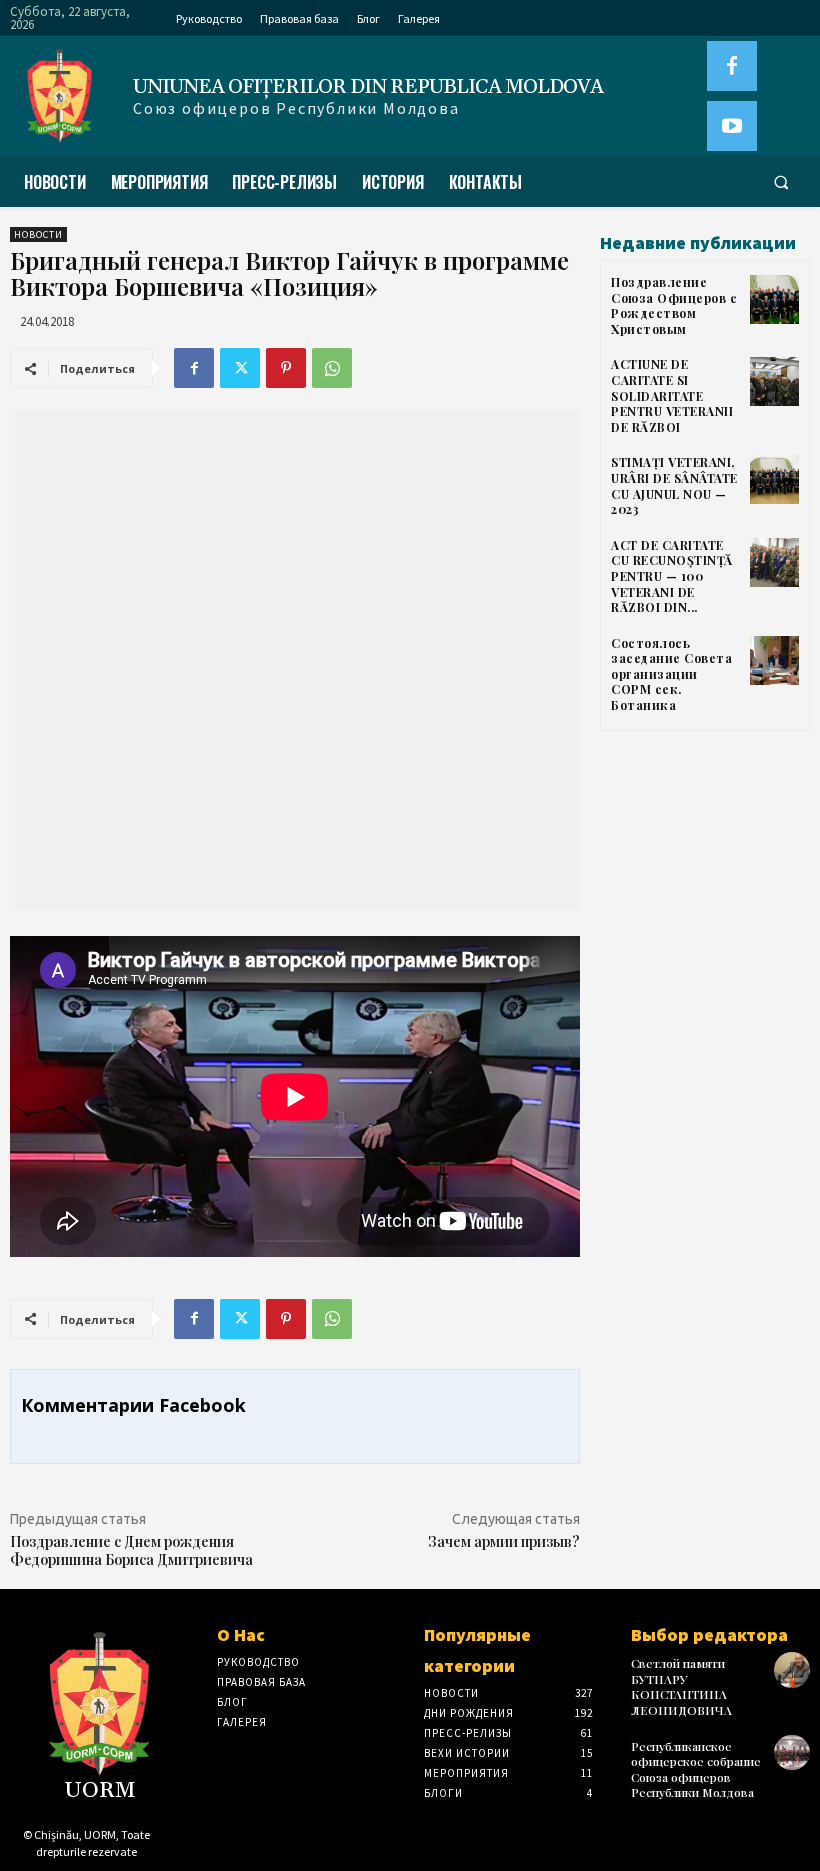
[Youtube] (732, 126)
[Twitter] (240, 368)
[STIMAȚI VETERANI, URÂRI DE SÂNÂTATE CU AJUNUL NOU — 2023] (774, 479)
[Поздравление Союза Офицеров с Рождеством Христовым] (774, 299)
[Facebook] (732, 66)
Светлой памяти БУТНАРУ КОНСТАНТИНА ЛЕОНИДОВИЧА (681, 1686)
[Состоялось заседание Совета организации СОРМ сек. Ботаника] (774, 660)
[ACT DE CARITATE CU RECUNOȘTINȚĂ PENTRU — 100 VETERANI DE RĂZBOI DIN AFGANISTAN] (774, 562)
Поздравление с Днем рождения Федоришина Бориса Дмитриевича (131, 1550)
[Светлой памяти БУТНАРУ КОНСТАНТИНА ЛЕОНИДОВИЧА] (792, 1670)
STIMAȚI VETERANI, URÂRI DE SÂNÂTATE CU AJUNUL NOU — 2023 (674, 485)
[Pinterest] (286, 368)
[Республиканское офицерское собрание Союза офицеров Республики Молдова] (792, 1753)
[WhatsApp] (332, 368)
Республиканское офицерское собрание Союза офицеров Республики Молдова (696, 1769)
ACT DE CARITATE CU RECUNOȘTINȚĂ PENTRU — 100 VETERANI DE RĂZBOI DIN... (672, 576)
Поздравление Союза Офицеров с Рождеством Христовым (674, 305)
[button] (781, 182)
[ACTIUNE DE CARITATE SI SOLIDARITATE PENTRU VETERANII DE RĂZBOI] (774, 381)
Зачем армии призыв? (504, 1541)
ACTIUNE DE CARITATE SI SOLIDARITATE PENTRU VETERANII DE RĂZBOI (672, 395)
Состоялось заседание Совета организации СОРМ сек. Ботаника (671, 674)
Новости (38, 234)
